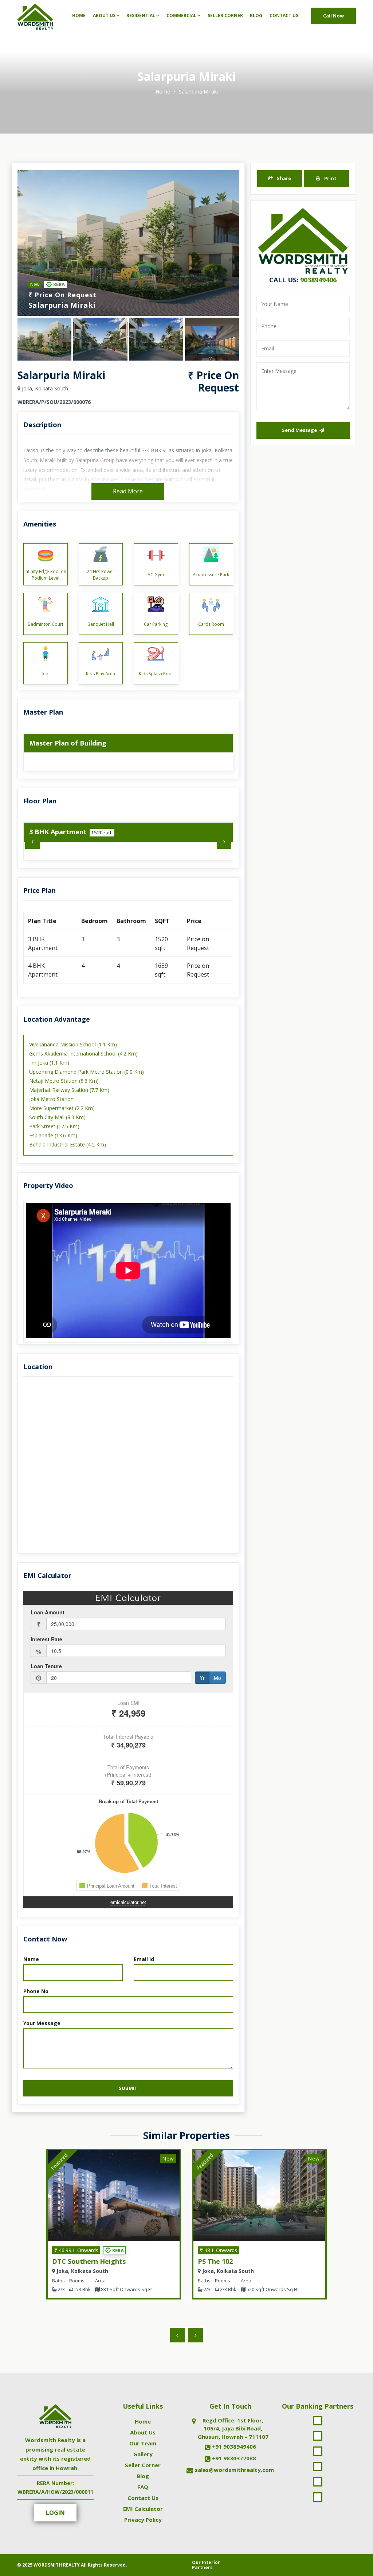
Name (31, 1959)
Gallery (143, 2454)
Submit (128, 2088)
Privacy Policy (143, 2520)
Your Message (42, 2023)
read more (128, 491)
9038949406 (318, 280)
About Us (104, 15)
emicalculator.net (128, 1902)
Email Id (144, 1959)
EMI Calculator (143, 2509)
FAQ (143, 2487)
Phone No (36, 1991)
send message (300, 430)
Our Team (143, 2443)
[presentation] (32, 842)
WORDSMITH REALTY (57, 2565)
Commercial (181, 15)
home (164, 92)
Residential (141, 15)
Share (283, 178)
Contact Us (284, 15)
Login (55, 2513)
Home (79, 15)
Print (330, 178)
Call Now (333, 16)
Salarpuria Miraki (198, 92)
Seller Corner (225, 15)
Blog (256, 15)
